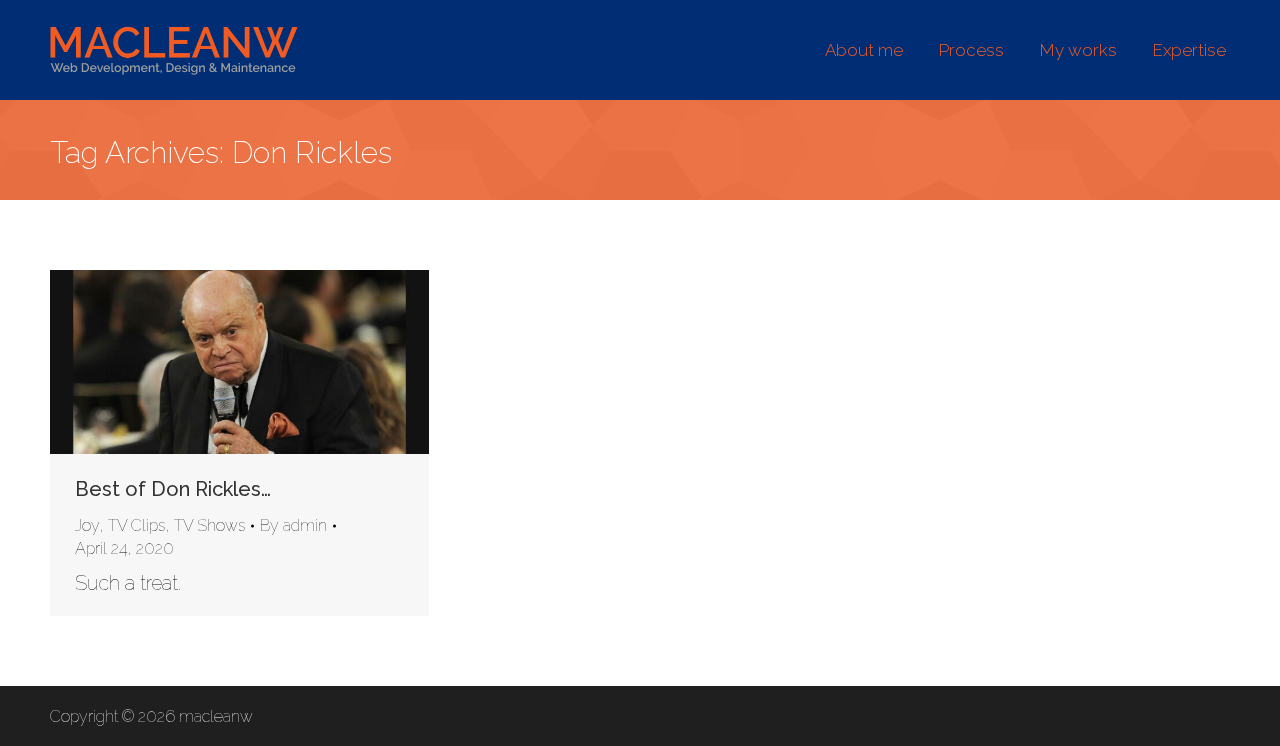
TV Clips (136, 525)
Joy (87, 525)
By (293, 525)
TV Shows (209, 525)
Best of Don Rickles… (173, 489)
